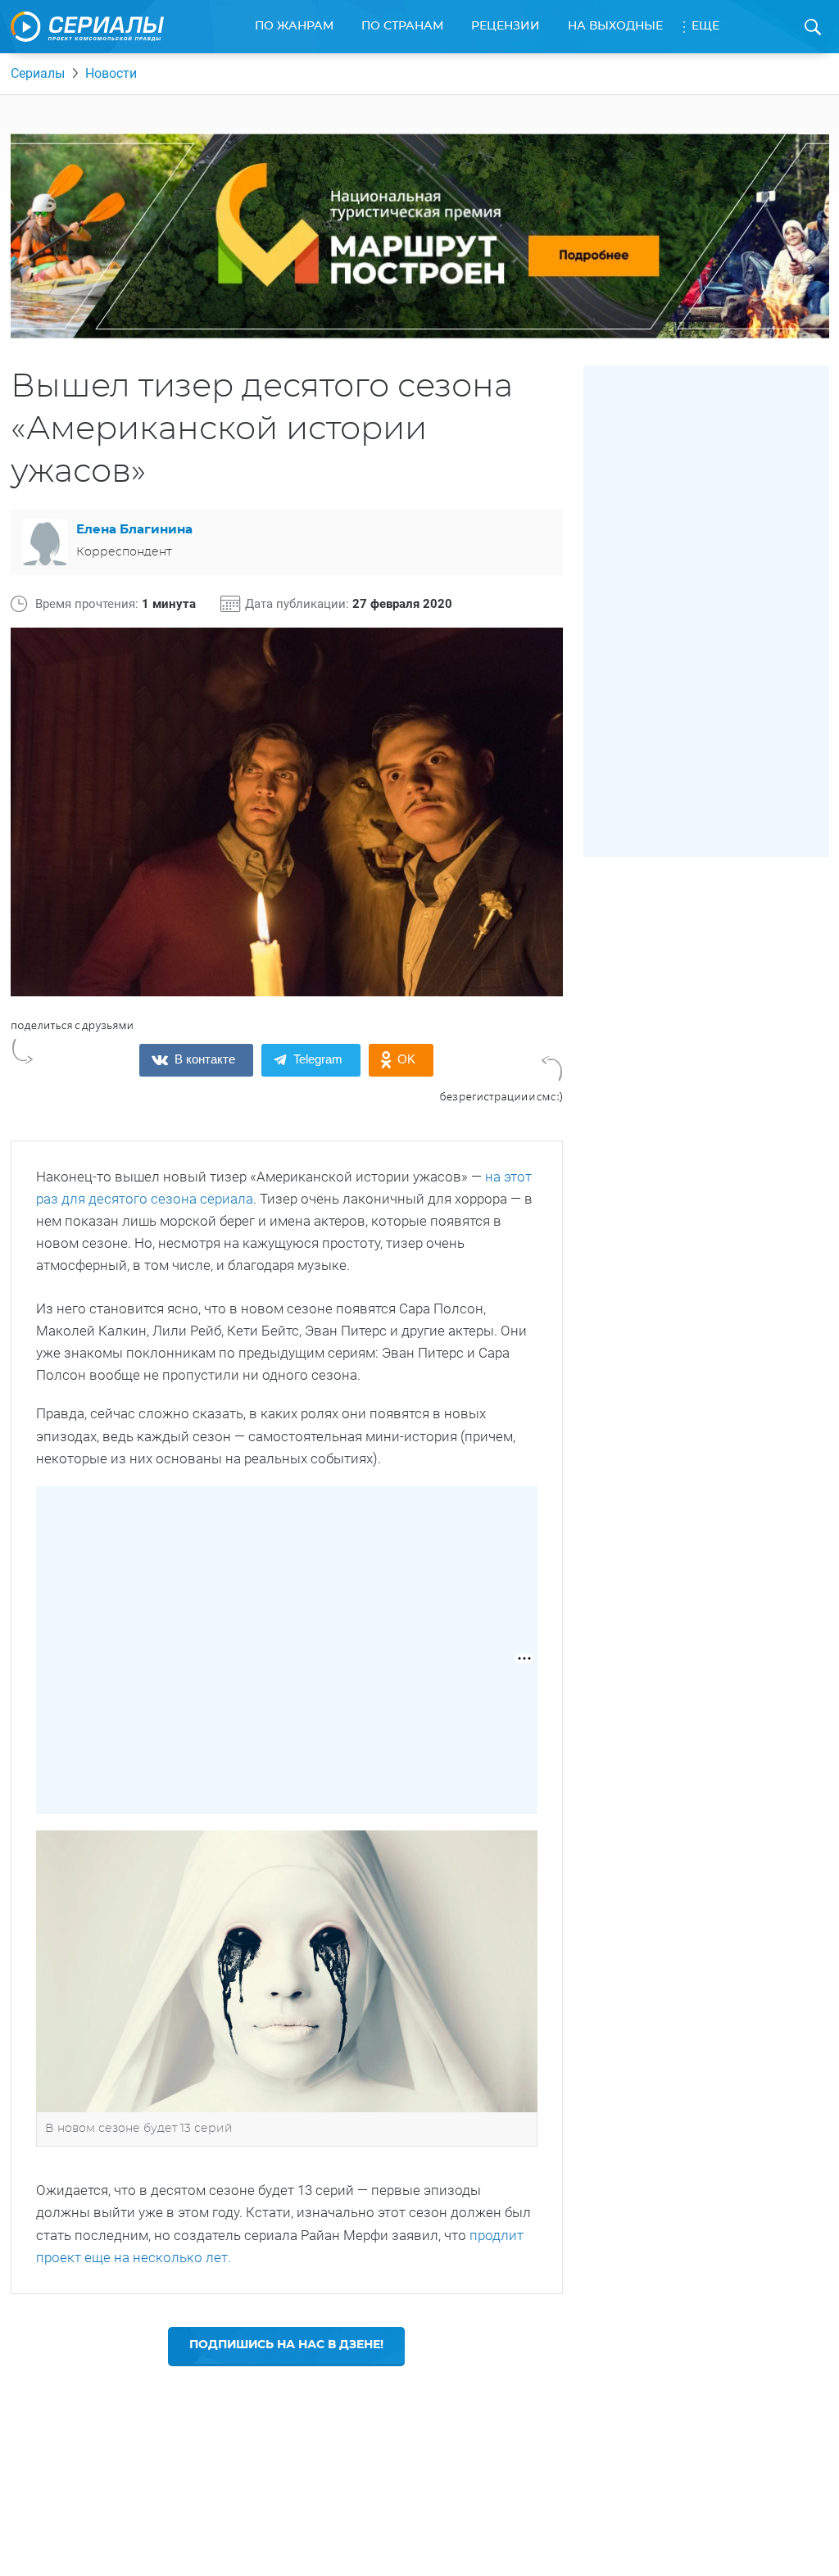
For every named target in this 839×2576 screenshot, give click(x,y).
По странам (402, 26)
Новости (111, 73)
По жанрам (294, 26)
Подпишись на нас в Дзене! (286, 2345)
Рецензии (506, 26)
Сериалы (38, 73)
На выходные (615, 26)
